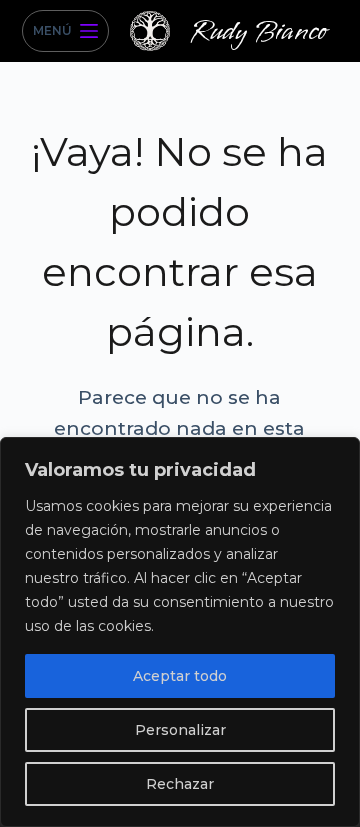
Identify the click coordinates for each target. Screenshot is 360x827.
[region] (180, 632)
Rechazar (180, 784)
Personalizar (180, 730)
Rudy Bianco (258, 31)
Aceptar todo (180, 676)
